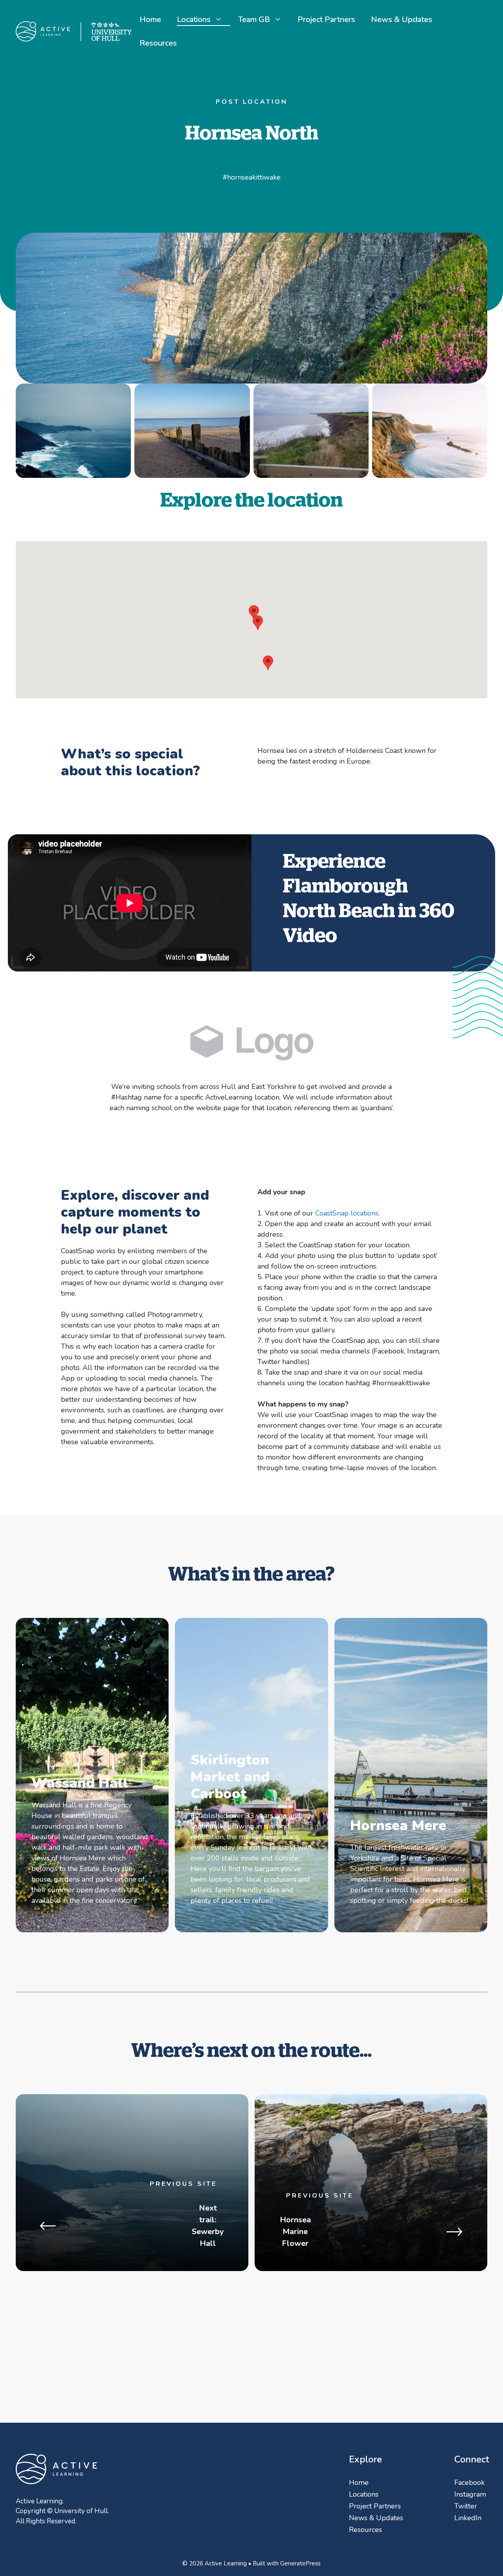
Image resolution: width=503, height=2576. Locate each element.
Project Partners (326, 19)
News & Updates (402, 19)
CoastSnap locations (347, 1213)
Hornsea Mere (398, 1826)
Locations (194, 19)
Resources (158, 43)
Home (150, 19)
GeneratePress (300, 2563)
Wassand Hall (80, 1783)
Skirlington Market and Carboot (230, 1777)
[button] (254, 612)
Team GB (254, 19)
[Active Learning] (74, 31)
